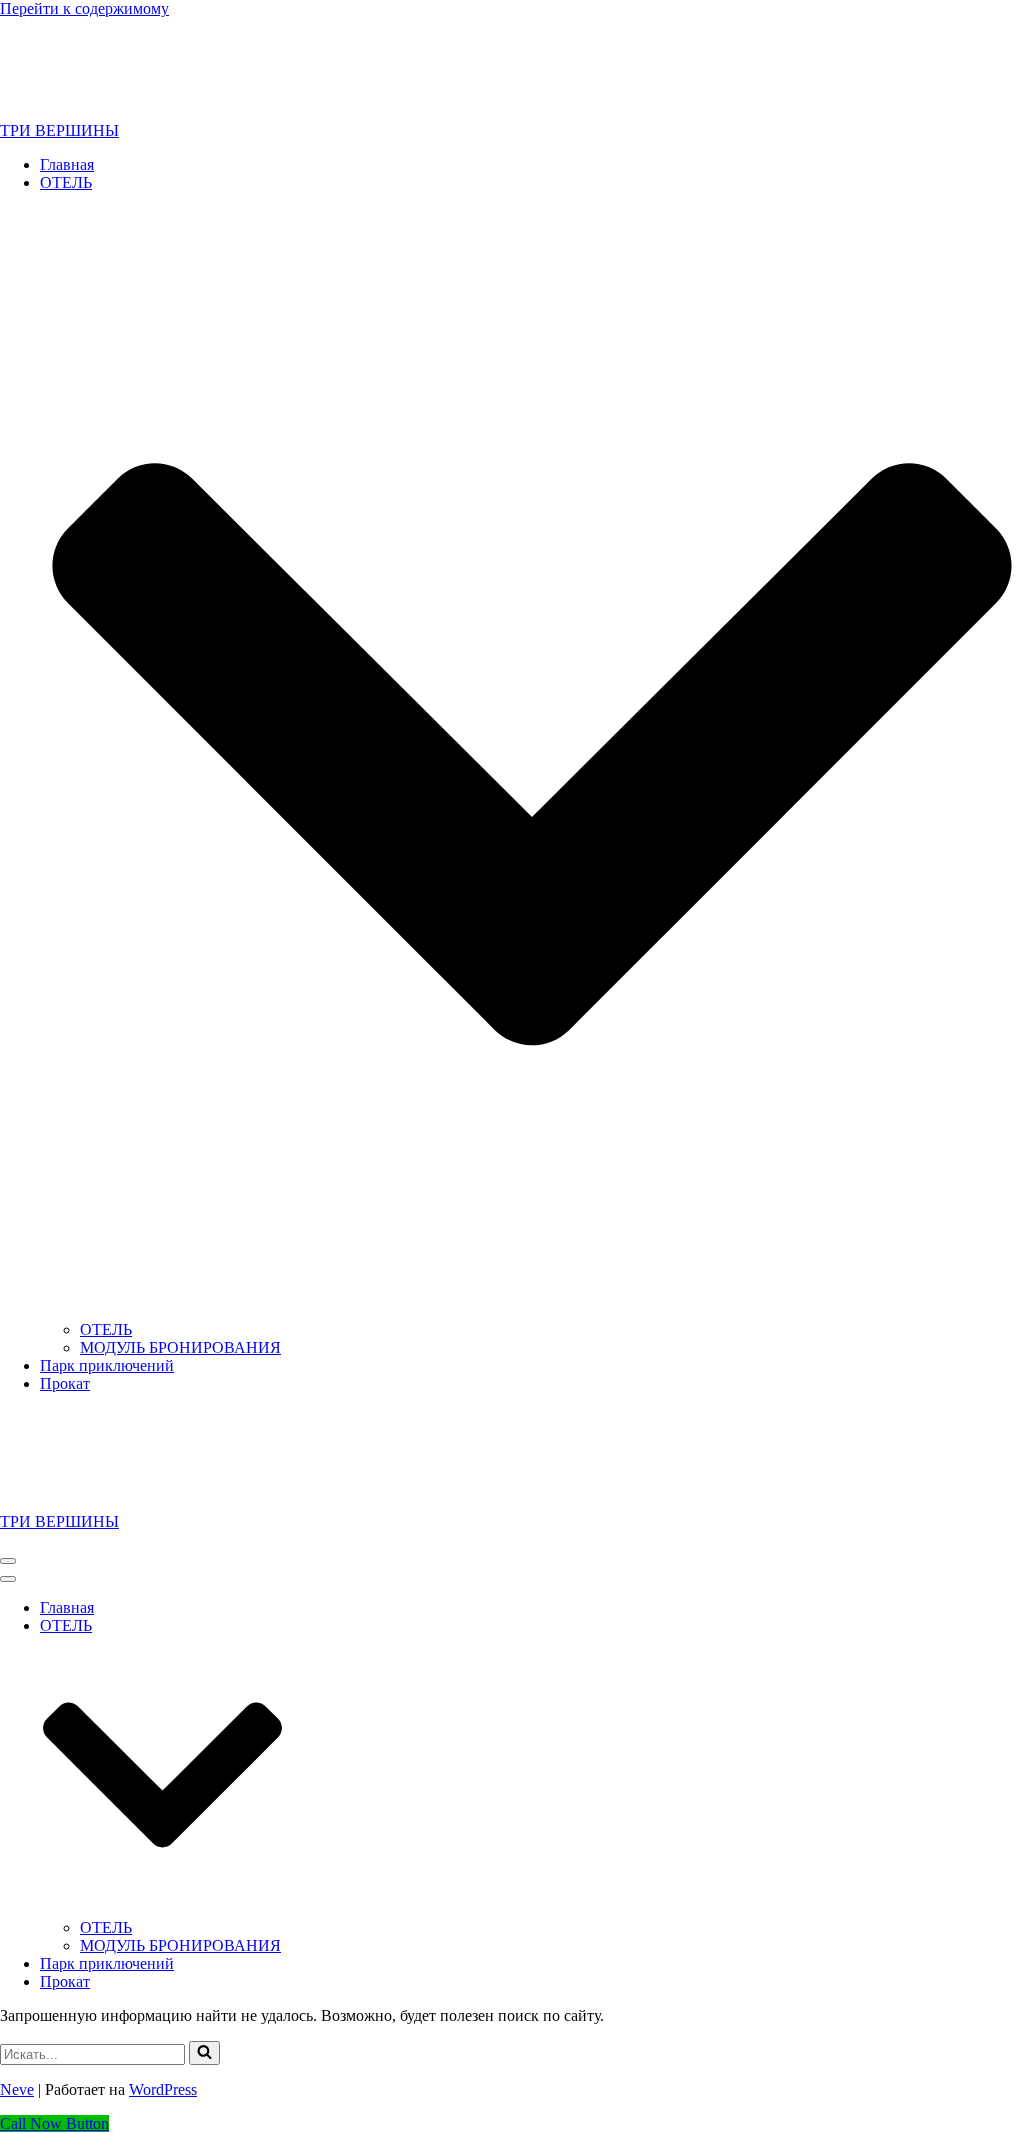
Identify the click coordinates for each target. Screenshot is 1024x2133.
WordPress (163, 2089)
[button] (204, 2053)
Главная (67, 164)
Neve (17, 2089)
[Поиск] (204, 2053)
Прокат (65, 1383)
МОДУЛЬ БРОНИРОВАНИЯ (180, 1347)
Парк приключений (107, 1365)
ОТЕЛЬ (106, 1329)
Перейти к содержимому (84, 8)
